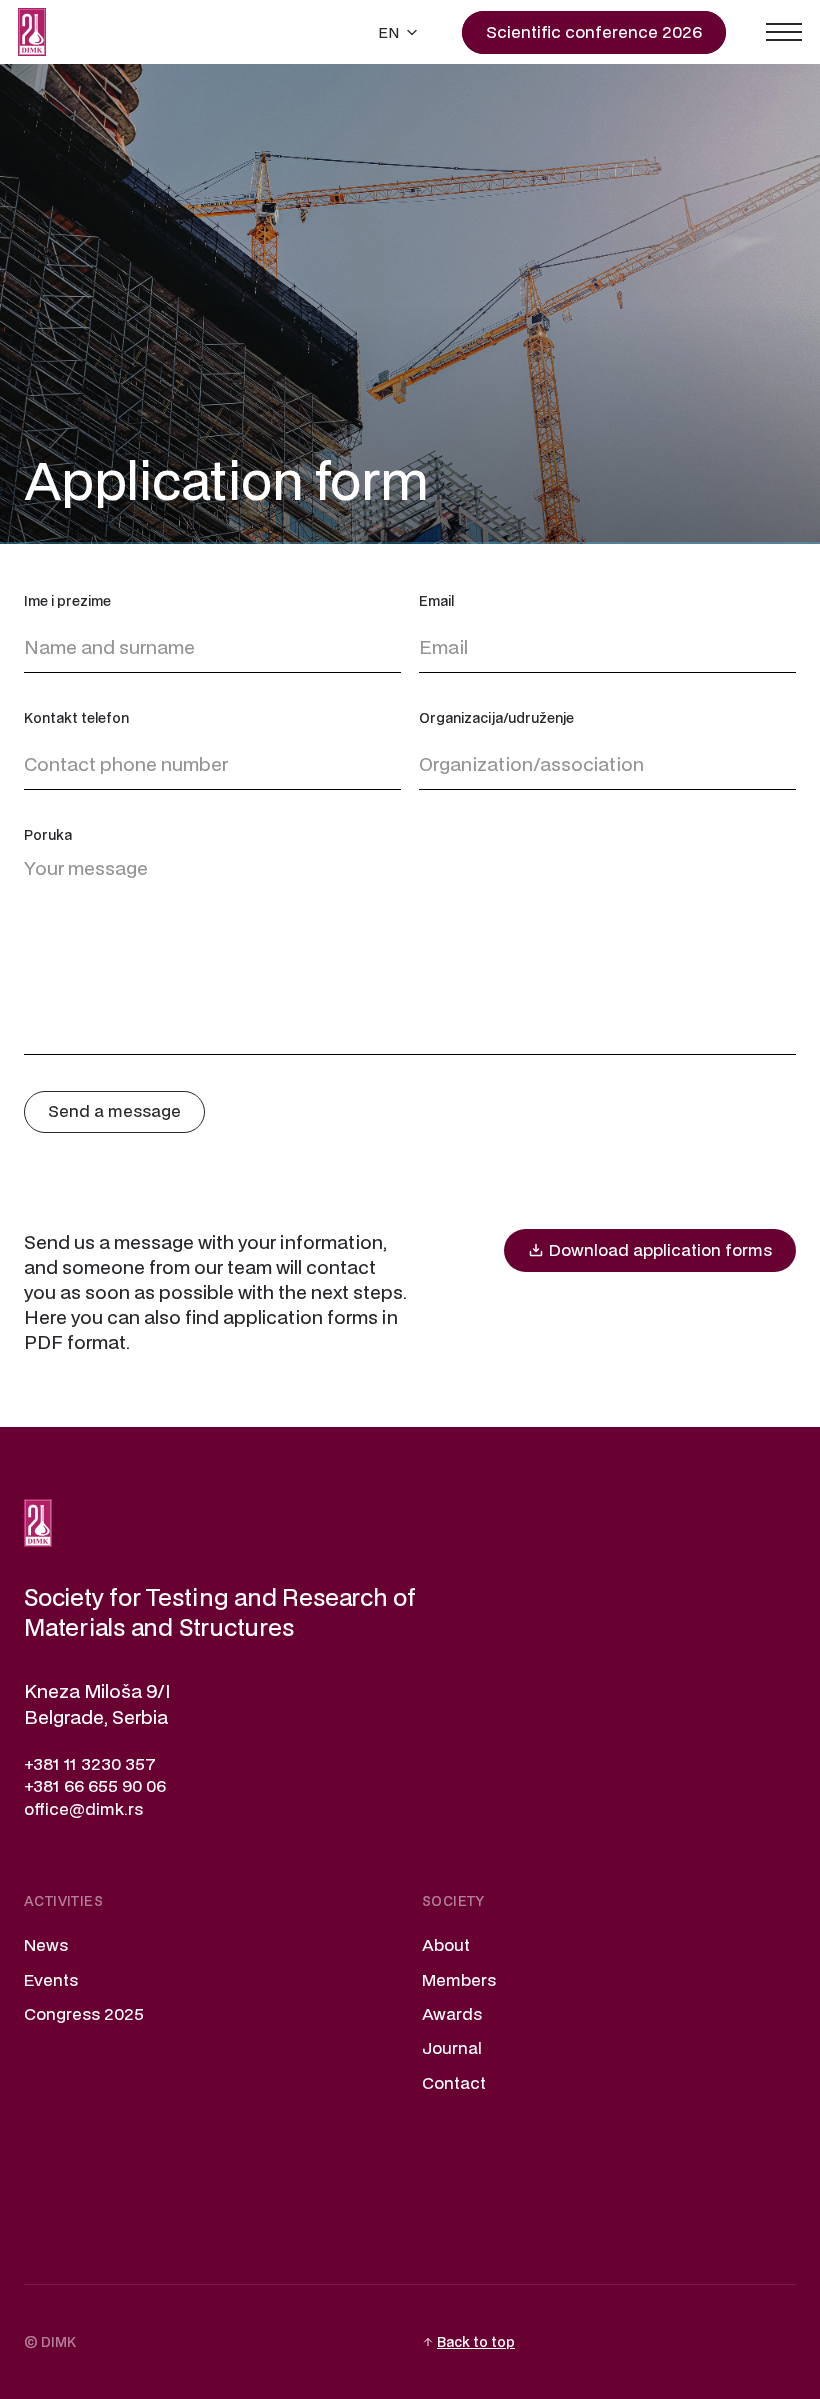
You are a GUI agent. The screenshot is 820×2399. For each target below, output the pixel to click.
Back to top (476, 2342)
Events (51, 1979)
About (446, 1944)
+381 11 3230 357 (90, 1763)
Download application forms (660, 1249)
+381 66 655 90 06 (95, 1785)
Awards (452, 2013)
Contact (454, 2082)
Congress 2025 (84, 2013)
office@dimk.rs (83, 1808)
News (46, 1944)
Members (459, 1979)
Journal (452, 2047)
